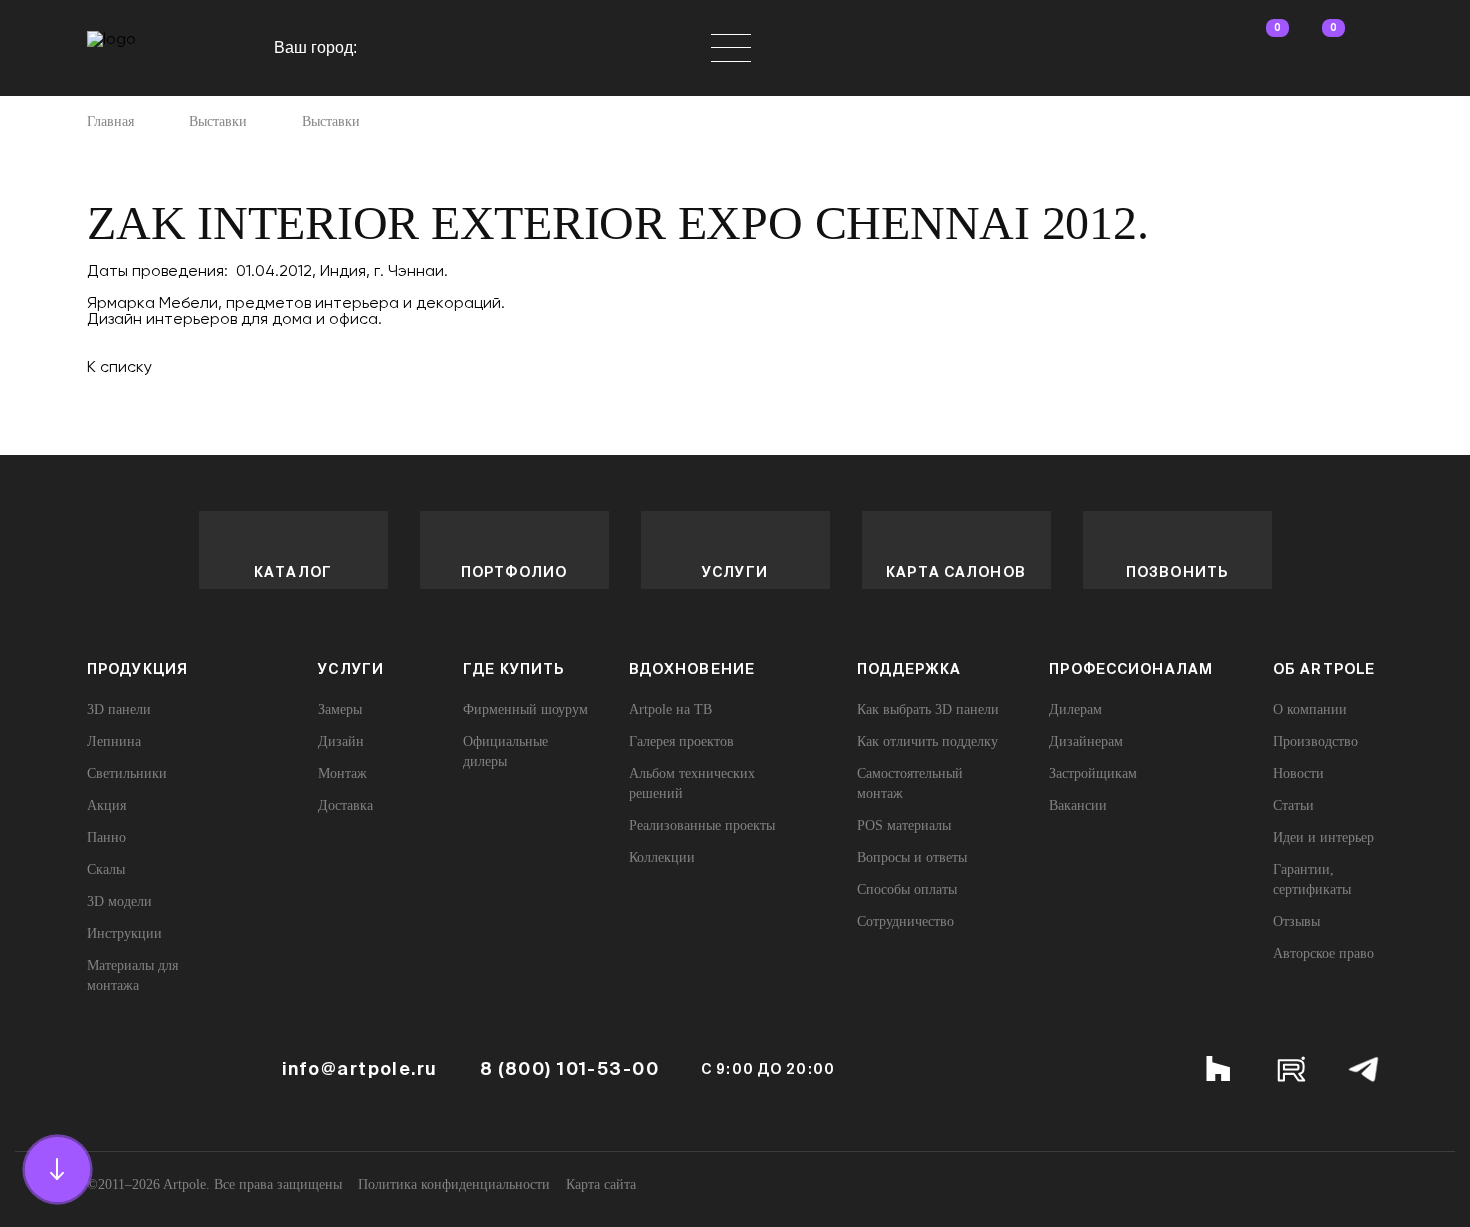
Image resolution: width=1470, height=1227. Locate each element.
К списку (119, 366)
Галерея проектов (681, 741)
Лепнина (114, 741)
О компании (1310, 709)
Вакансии (1078, 805)
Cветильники (127, 773)
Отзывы (1296, 921)
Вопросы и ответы (912, 857)
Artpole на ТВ (670, 709)
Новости (1298, 773)
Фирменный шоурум (525, 709)
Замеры (340, 709)
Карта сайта (601, 1184)
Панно (106, 837)
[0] (1259, 48)
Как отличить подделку (927, 741)
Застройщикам (1093, 773)
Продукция (137, 669)
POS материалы (904, 825)
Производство (1315, 741)
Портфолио (514, 572)
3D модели (119, 901)
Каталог (293, 572)
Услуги (735, 572)
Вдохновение (692, 669)
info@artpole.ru (360, 1069)
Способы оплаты (907, 889)
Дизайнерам (1086, 741)
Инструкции (124, 933)
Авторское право (1323, 953)
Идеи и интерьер (1323, 837)
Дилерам (1075, 709)
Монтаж (342, 773)
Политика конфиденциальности (454, 1184)
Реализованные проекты (702, 825)
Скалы (106, 869)
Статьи (1293, 805)
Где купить (513, 669)
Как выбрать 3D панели (928, 709)
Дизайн (341, 741)
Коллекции (662, 857)
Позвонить (1177, 572)
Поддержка (909, 669)
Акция (106, 805)
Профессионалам (1131, 669)
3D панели (119, 709)
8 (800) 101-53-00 (569, 1069)
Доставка (345, 805)
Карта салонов (956, 572)
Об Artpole (1324, 669)
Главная (110, 122)
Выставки (218, 122)
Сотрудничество (905, 921)
